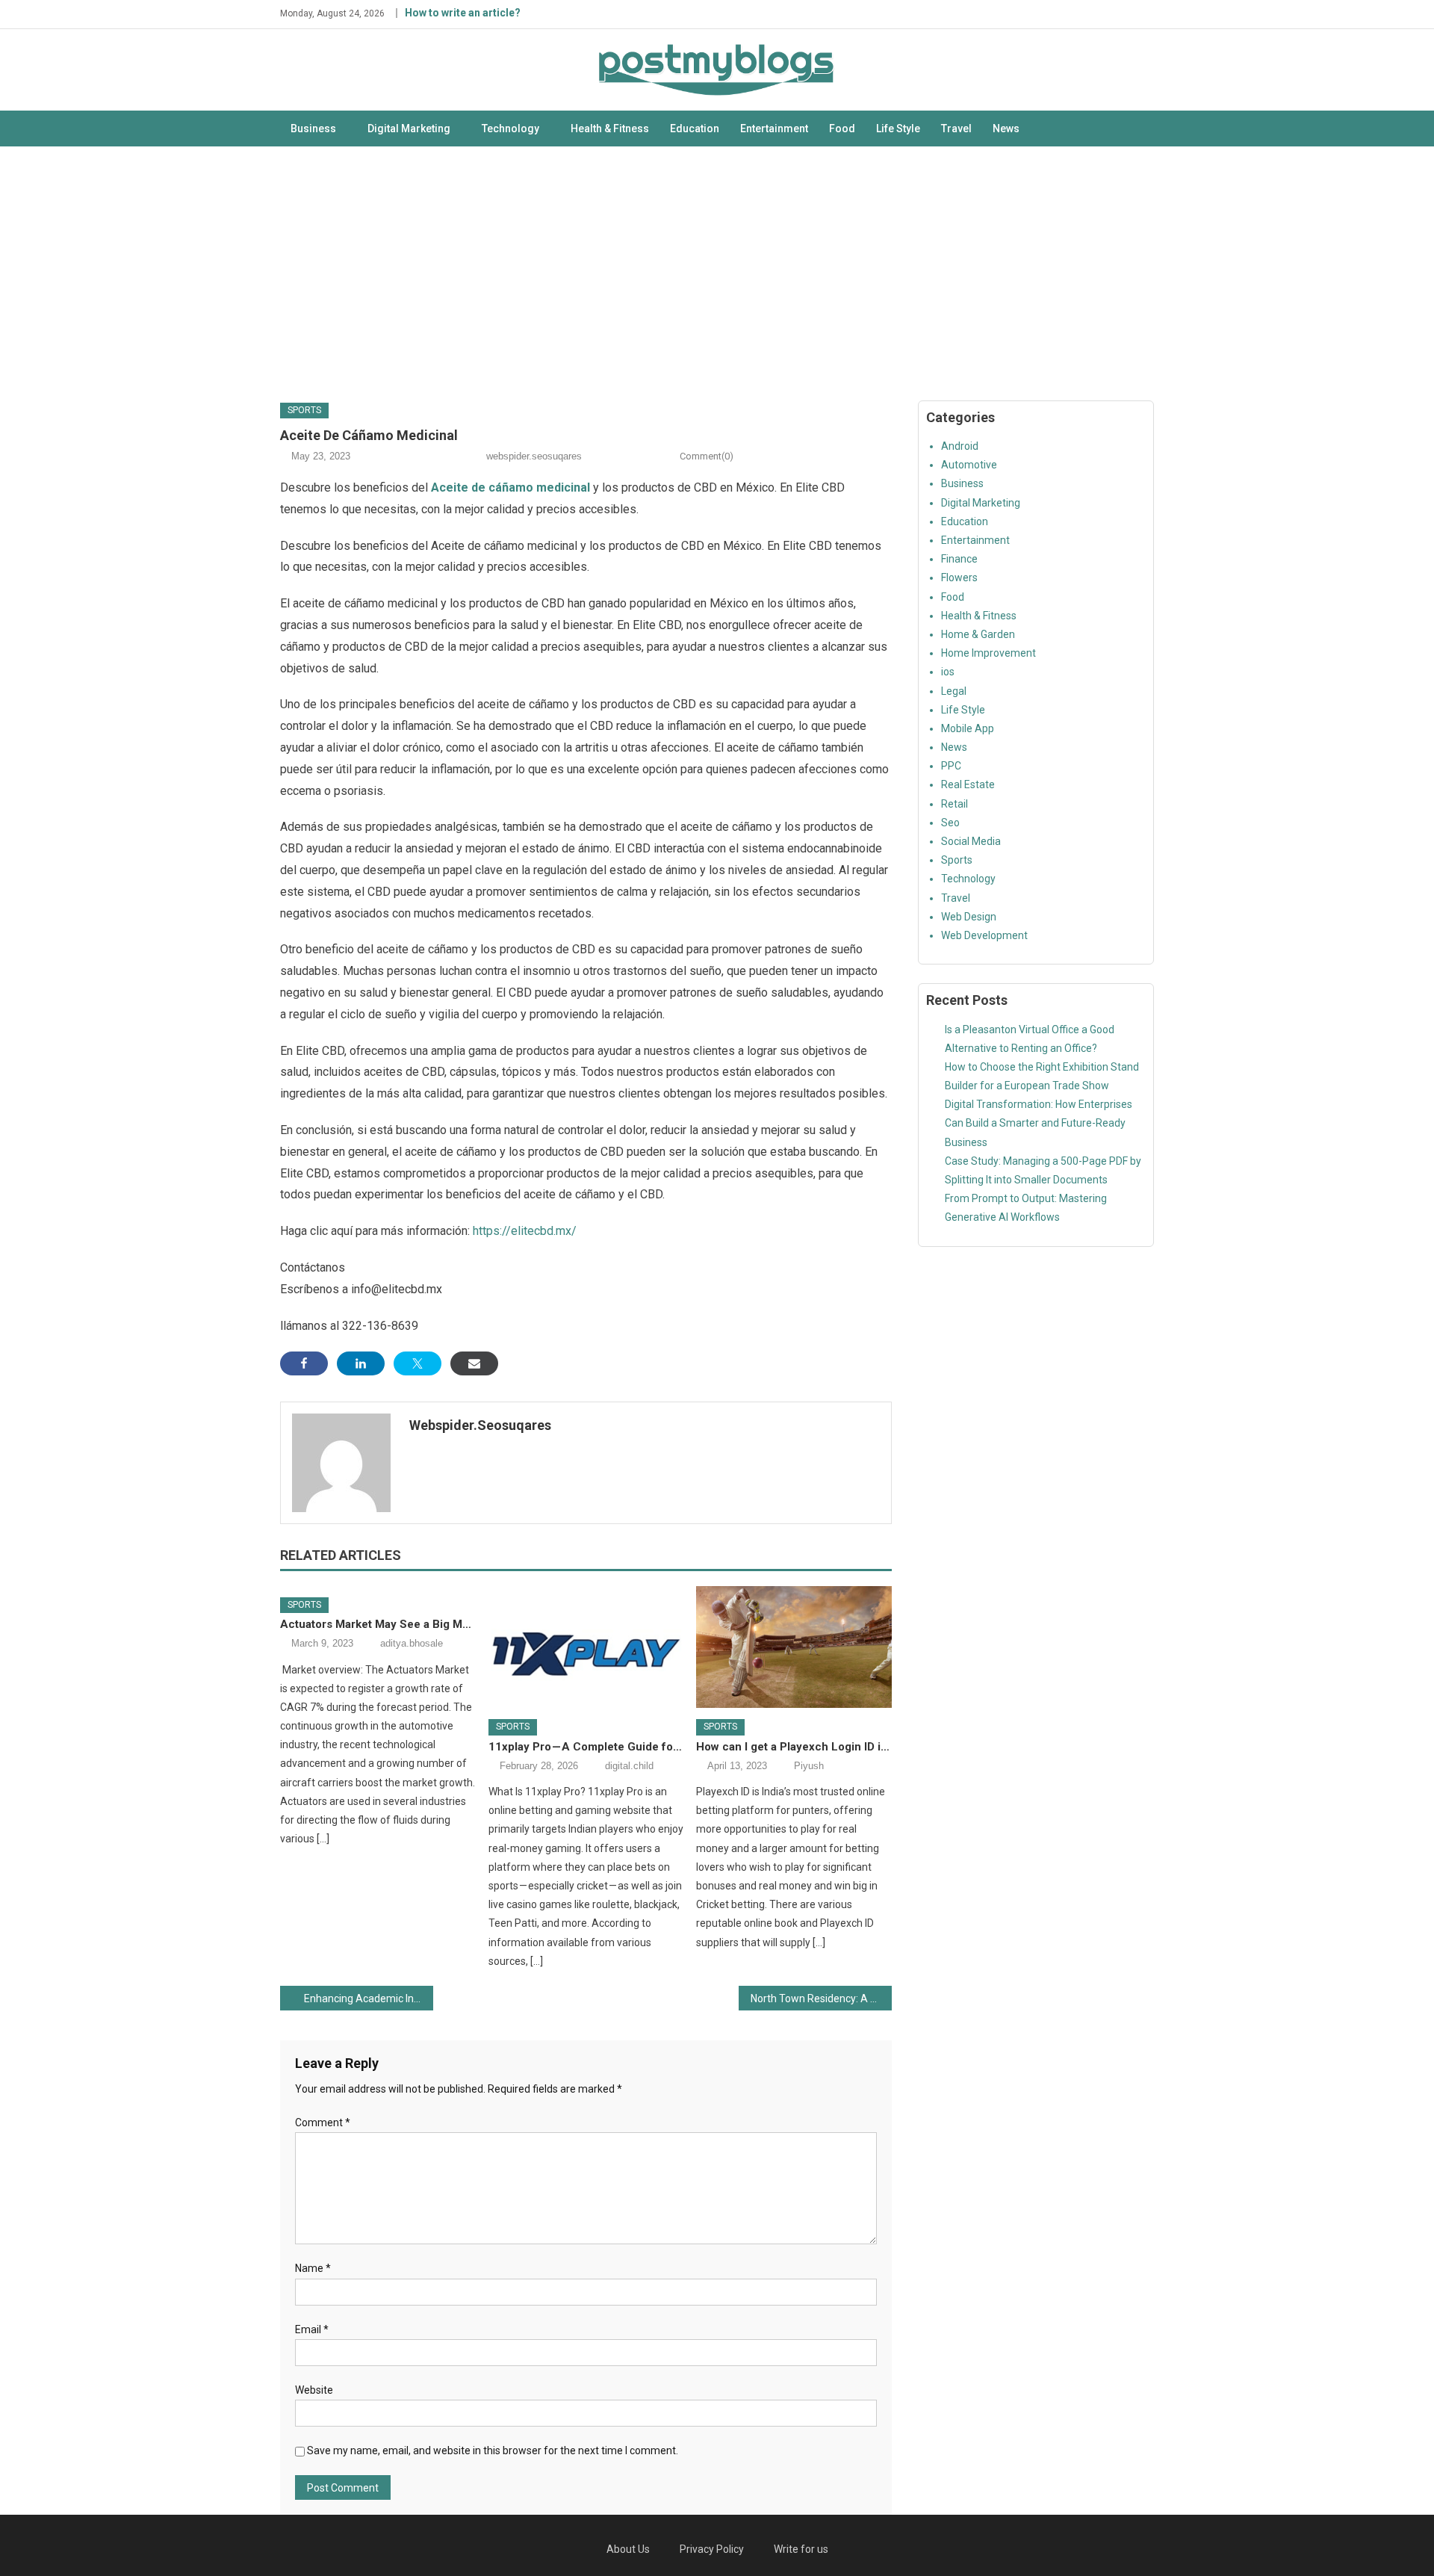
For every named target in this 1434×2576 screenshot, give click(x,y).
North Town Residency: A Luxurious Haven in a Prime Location (821, 1998)
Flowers (959, 578)
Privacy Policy (712, 2549)
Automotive (969, 465)
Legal (954, 691)
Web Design (969, 917)
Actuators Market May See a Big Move (378, 1624)
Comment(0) (707, 456)
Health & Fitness (610, 129)
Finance (959, 559)
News (1006, 129)
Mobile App (968, 728)
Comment (323, 2123)
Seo (950, 823)
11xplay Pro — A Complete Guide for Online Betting (586, 1747)
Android (960, 446)
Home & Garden (978, 634)
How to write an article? (463, 13)
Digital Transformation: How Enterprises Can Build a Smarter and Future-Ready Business (1039, 1123)
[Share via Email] (474, 1363)
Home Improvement (988, 653)
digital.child (629, 1766)
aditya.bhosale (412, 1643)
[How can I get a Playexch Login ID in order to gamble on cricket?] (794, 1647)
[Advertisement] (717, 273)
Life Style (898, 129)
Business (313, 129)
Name (313, 2268)
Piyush (809, 1766)
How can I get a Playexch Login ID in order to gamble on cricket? (794, 1747)
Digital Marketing (409, 129)
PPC (951, 766)
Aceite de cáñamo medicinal (510, 487)
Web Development (984, 935)
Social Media (971, 841)
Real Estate (968, 784)
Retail (955, 804)
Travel (956, 129)
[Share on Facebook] (304, 1363)
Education (695, 129)
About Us (628, 2549)
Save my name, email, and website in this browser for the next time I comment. (493, 2450)
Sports (304, 410)
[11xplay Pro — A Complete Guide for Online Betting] (586, 1647)
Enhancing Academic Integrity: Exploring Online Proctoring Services (369, 1998)
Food (842, 129)
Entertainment (774, 129)
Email (312, 2329)
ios (948, 672)
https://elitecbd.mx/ (525, 1231)
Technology (510, 129)
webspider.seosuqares (534, 456)
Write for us (801, 2549)
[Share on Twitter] (418, 1363)
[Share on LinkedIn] (361, 1363)
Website (314, 2390)
